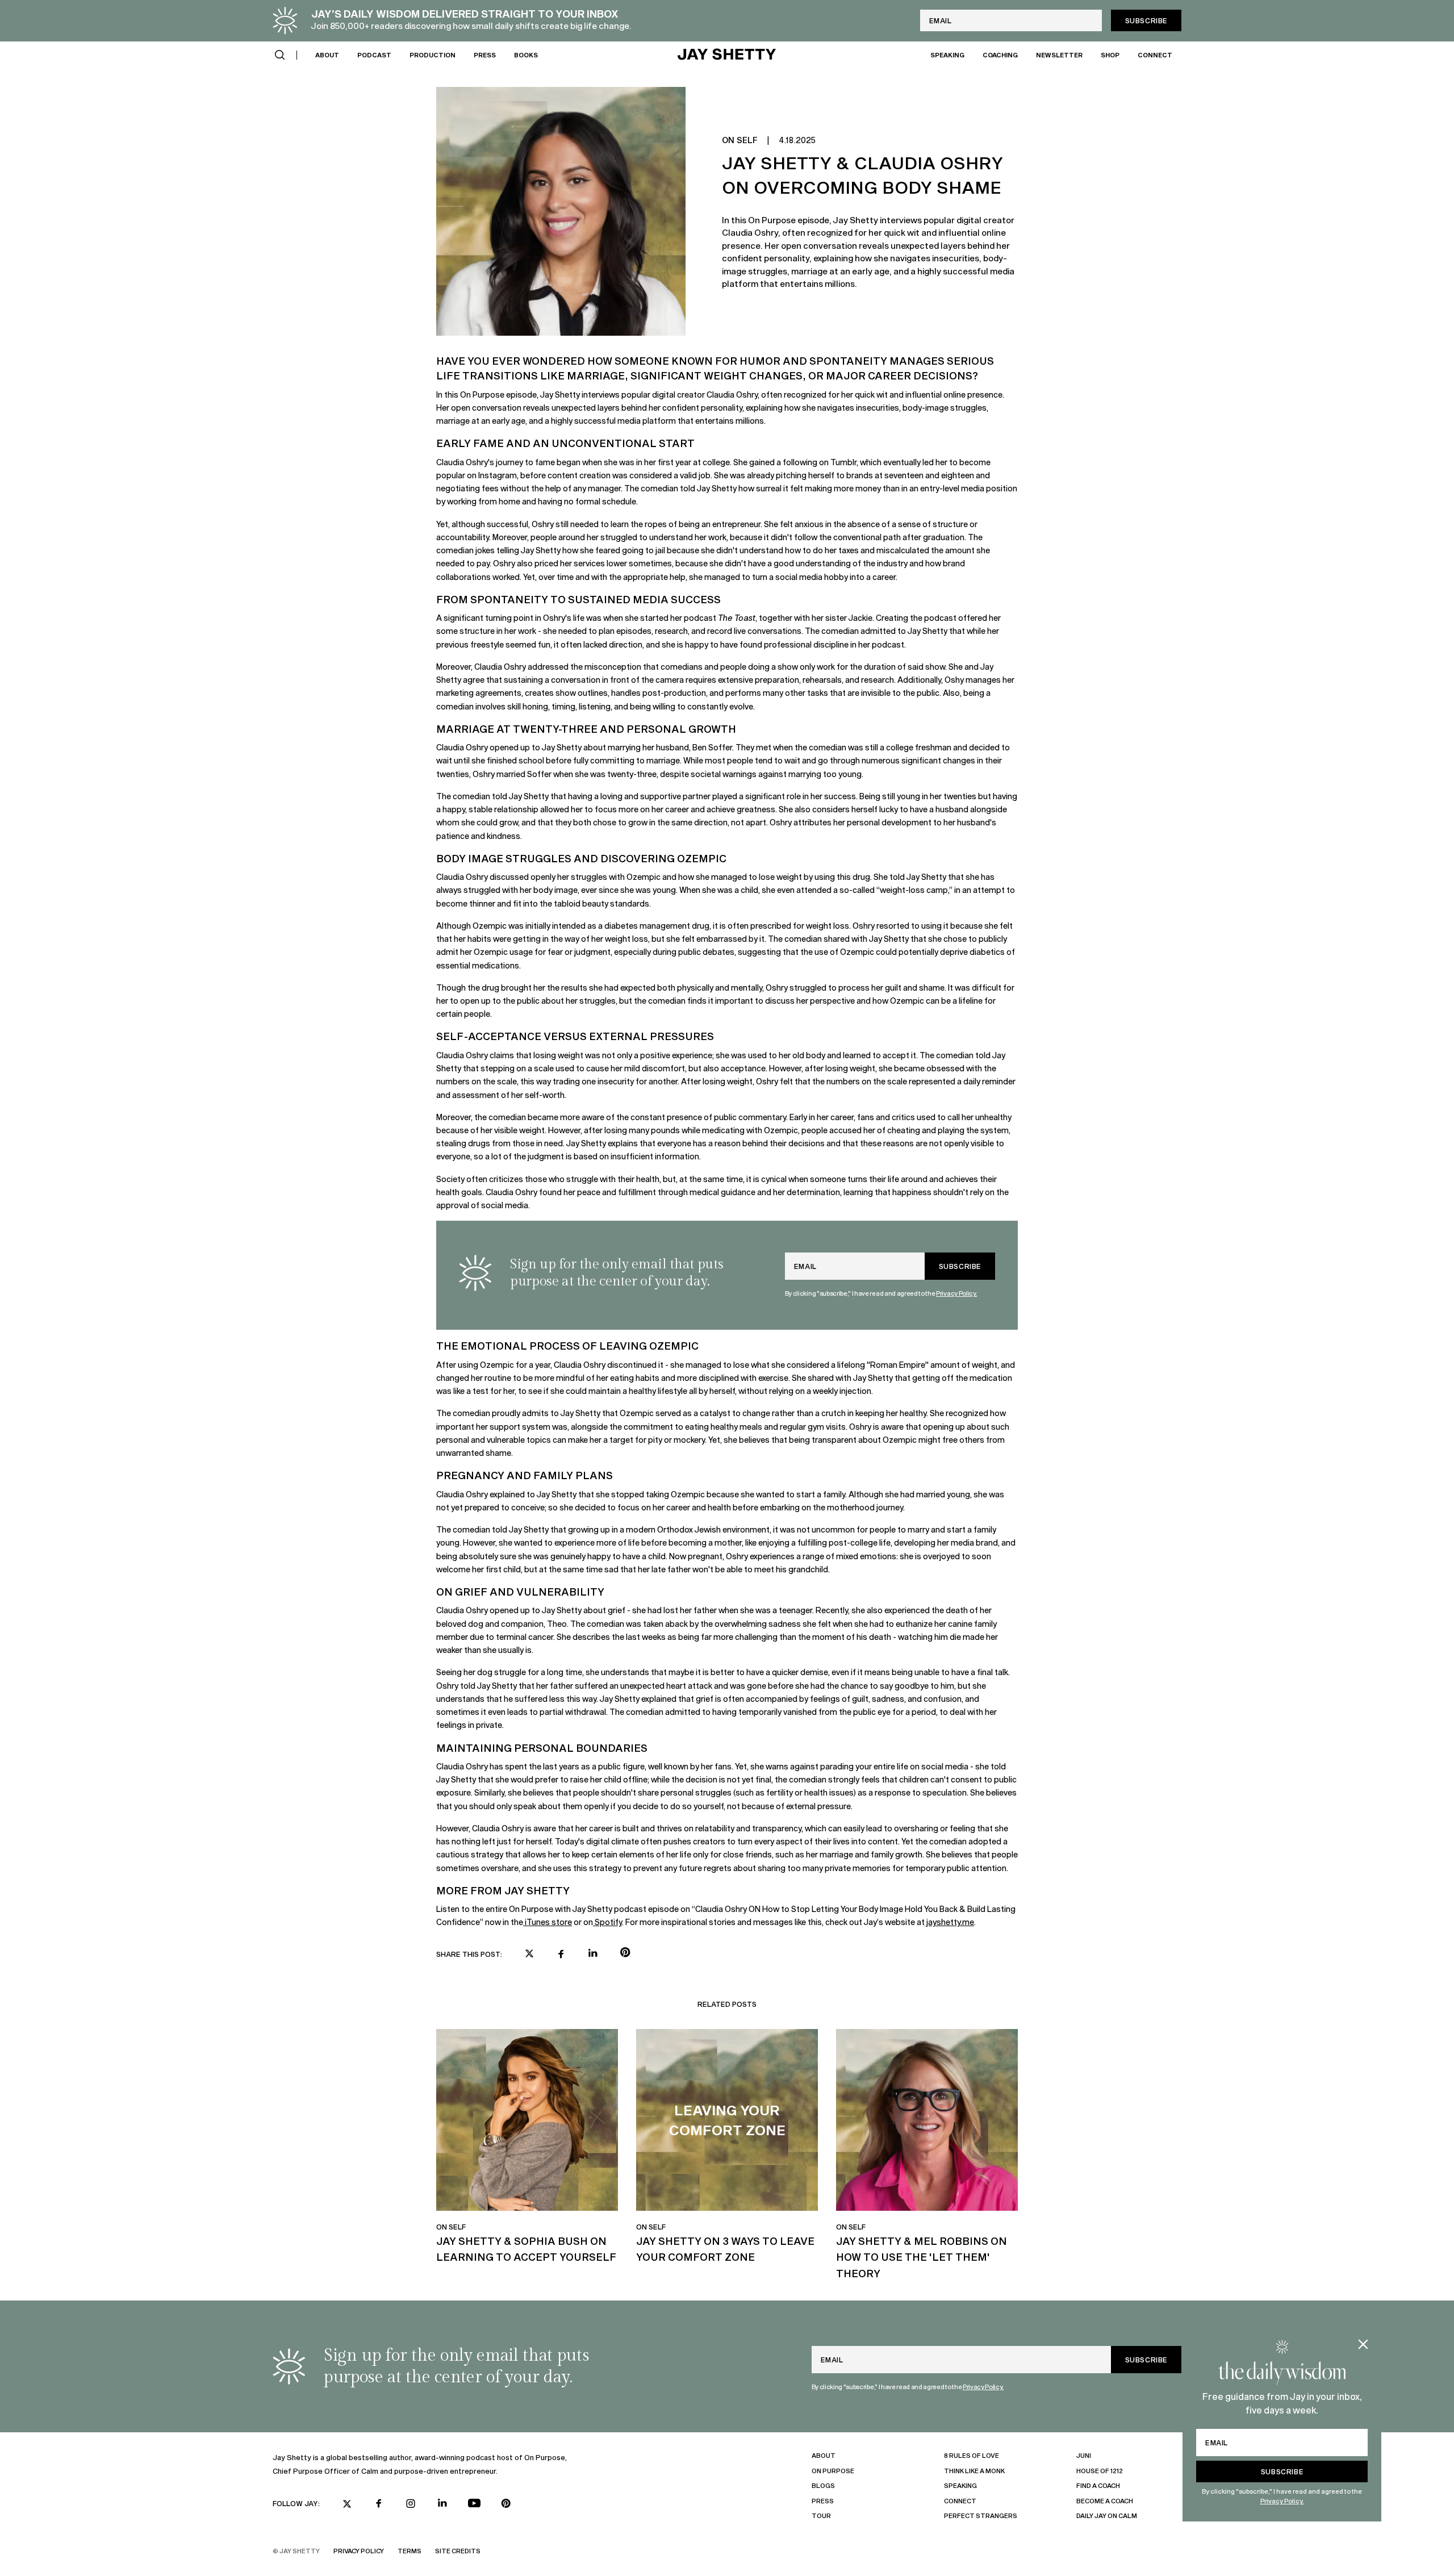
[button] (280, 55)
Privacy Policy (359, 2551)
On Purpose (833, 2471)
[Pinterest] (506, 2503)
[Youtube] (474, 2503)
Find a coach (1098, 2485)
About (327, 54)
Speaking (947, 54)
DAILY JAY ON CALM (1107, 2516)
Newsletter (1059, 54)
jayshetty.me (949, 1922)
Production (433, 54)
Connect (1155, 54)
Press (485, 54)
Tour (821, 2516)
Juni (1084, 2455)
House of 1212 (1100, 2471)
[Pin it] (625, 1954)
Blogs (823, 2485)
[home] (727, 55)
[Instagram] (411, 2503)
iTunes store (548, 1922)
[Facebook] (379, 2503)
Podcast (374, 54)
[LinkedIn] (442, 2503)
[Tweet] (529, 1955)
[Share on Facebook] (561, 1954)
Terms (410, 2551)
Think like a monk (974, 2471)
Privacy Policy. (1282, 2501)
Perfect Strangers (981, 2516)
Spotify (608, 1922)
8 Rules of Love (972, 2455)
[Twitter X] (347, 2504)
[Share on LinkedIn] (593, 1953)
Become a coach (1105, 2501)
